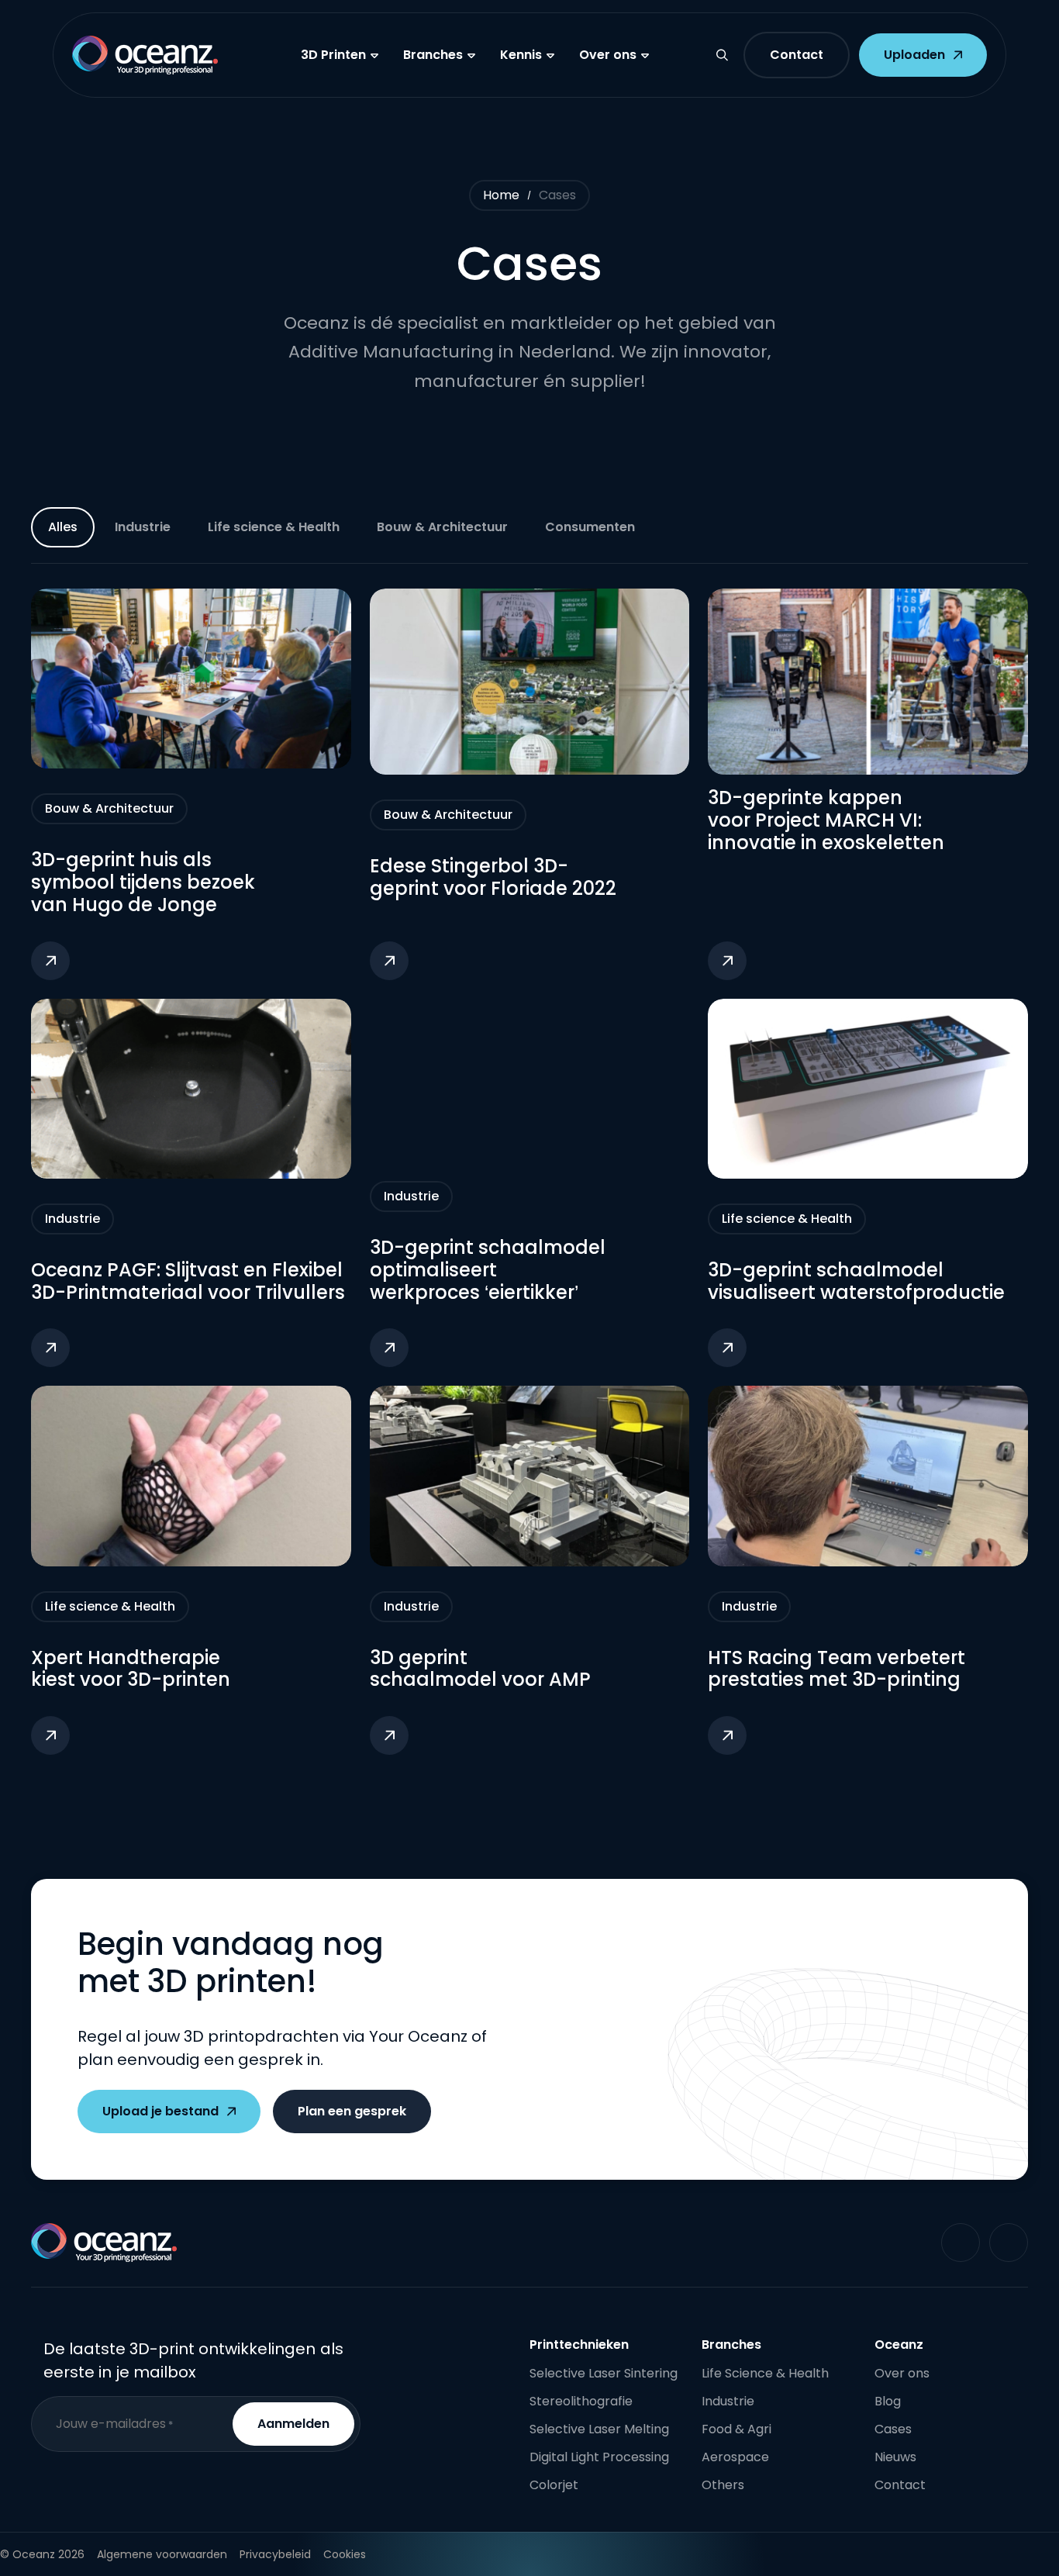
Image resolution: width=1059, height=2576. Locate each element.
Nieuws (895, 2457)
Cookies (345, 2554)
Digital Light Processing (599, 2457)
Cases (893, 2429)
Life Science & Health (765, 2373)
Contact (900, 2485)
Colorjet (554, 2485)
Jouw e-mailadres (114, 2424)
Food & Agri (736, 2429)
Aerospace (735, 2457)
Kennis (521, 55)
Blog (888, 2401)
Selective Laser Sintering (604, 2373)
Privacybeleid (275, 2554)
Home (501, 195)
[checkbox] (143, 527)
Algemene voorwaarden (162, 2554)
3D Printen (333, 55)
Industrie (728, 2401)
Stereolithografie (581, 2401)
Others (723, 2485)
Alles (63, 527)
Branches (433, 55)
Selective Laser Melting (599, 2429)
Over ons (608, 55)
